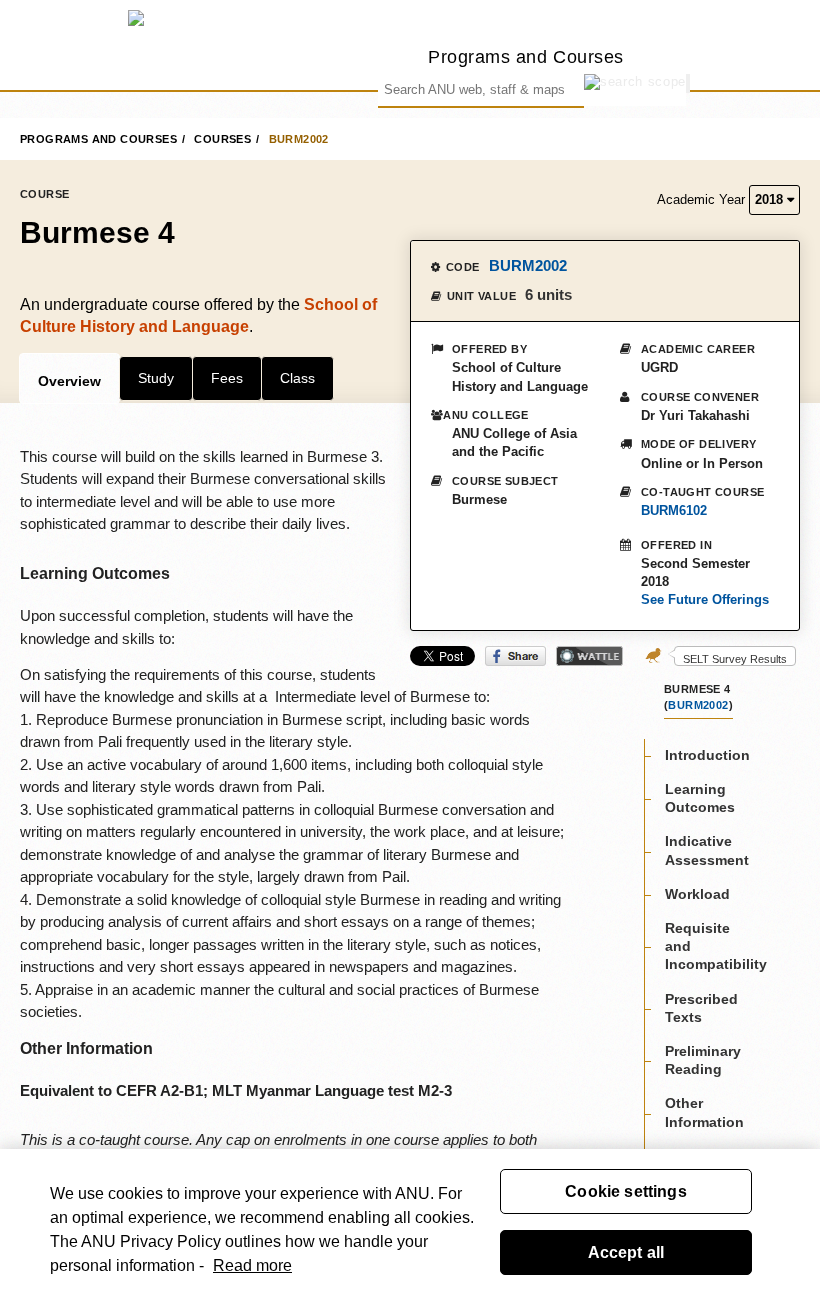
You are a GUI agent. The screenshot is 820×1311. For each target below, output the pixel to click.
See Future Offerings (705, 599)
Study (156, 378)
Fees (227, 378)
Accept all (626, 1252)
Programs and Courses (526, 56)
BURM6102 (674, 510)
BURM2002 (299, 139)
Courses (222, 139)
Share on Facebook (515, 656)
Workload (697, 894)
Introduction (707, 755)
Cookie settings (625, 1191)
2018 (771, 199)
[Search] (688, 83)
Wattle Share (589, 656)
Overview (69, 381)
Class (297, 378)
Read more (252, 1265)
